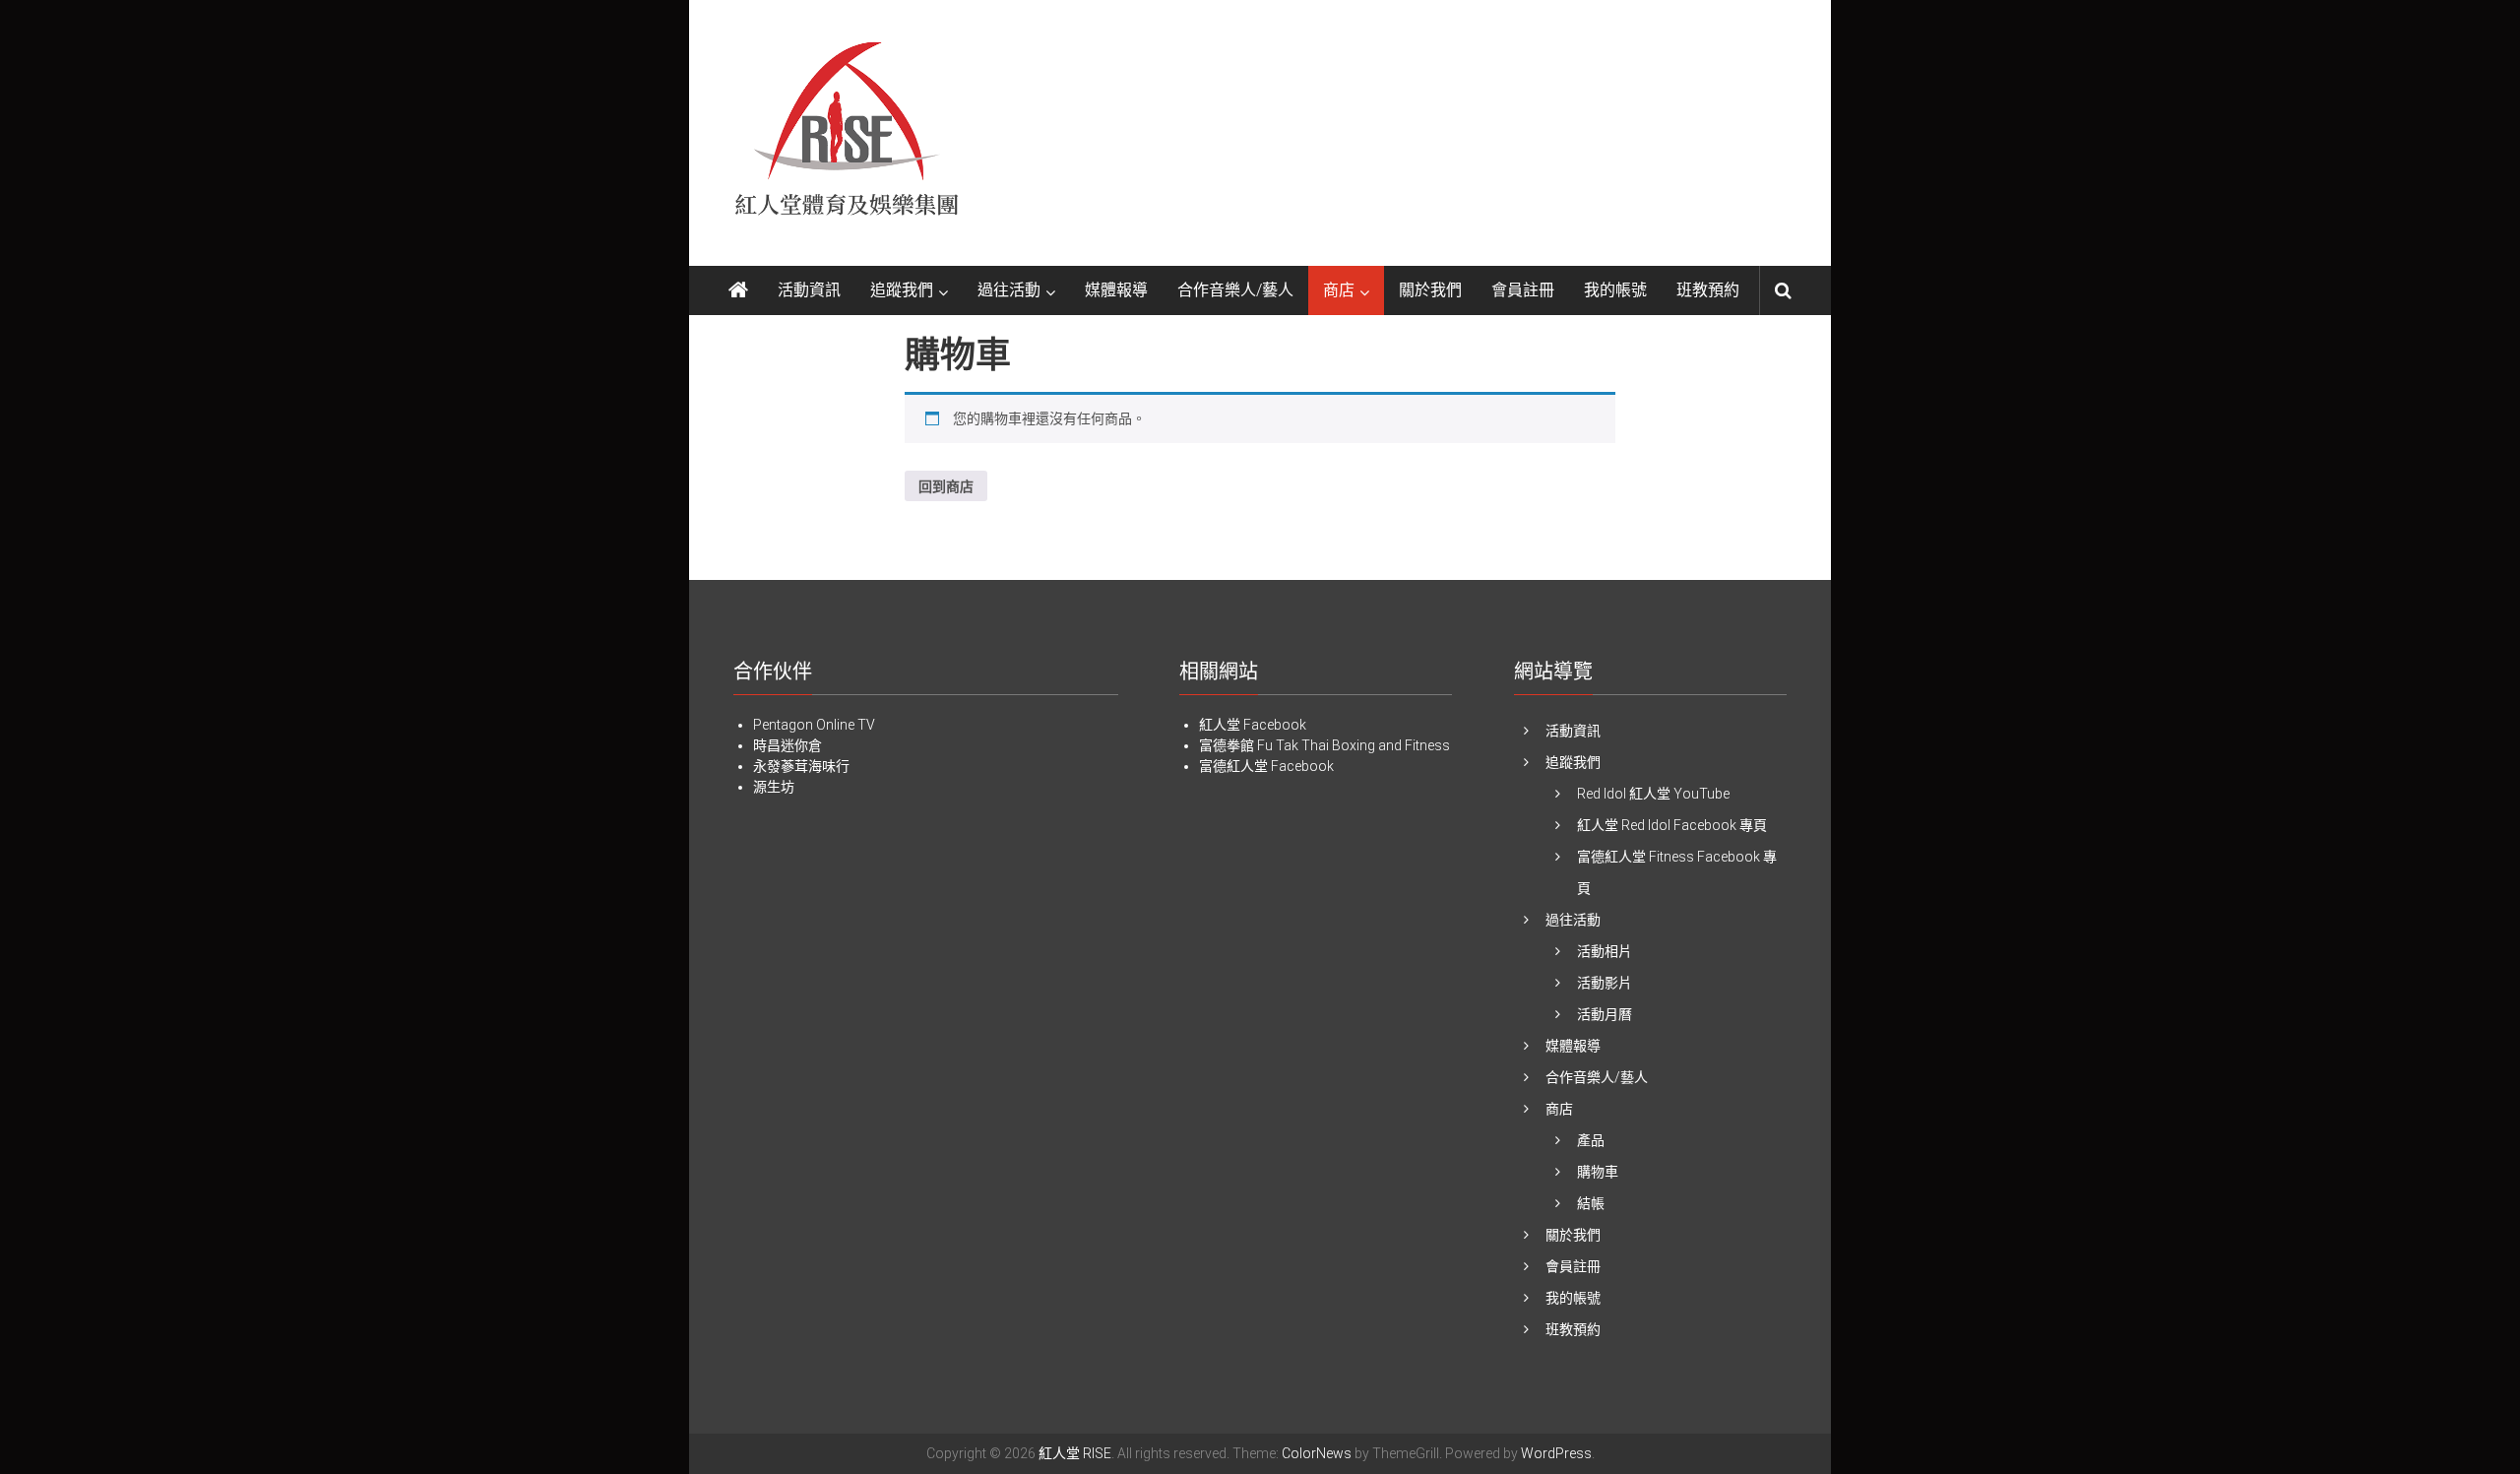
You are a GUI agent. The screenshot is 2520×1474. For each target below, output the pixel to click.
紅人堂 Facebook (1253, 725)
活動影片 (1605, 983)
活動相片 (1605, 951)
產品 (1591, 1140)
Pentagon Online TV (814, 725)
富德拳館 (1227, 745)
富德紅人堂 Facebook (1266, 766)
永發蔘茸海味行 (801, 766)
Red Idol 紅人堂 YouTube (1653, 794)
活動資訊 (809, 290)
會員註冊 (1523, 290)
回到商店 (946, 486)
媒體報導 (1116, 290)
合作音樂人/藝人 (1235, 290)
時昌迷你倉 (787, 745)
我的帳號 (1615, 290)
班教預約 (1708, 290)
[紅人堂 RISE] (738, 290)
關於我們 (1430, 290)
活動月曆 (1605, 1014)
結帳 (1591, 1203)
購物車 (1598, 1172)
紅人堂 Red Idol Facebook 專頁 (1672, 825)
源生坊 (774, 787)
